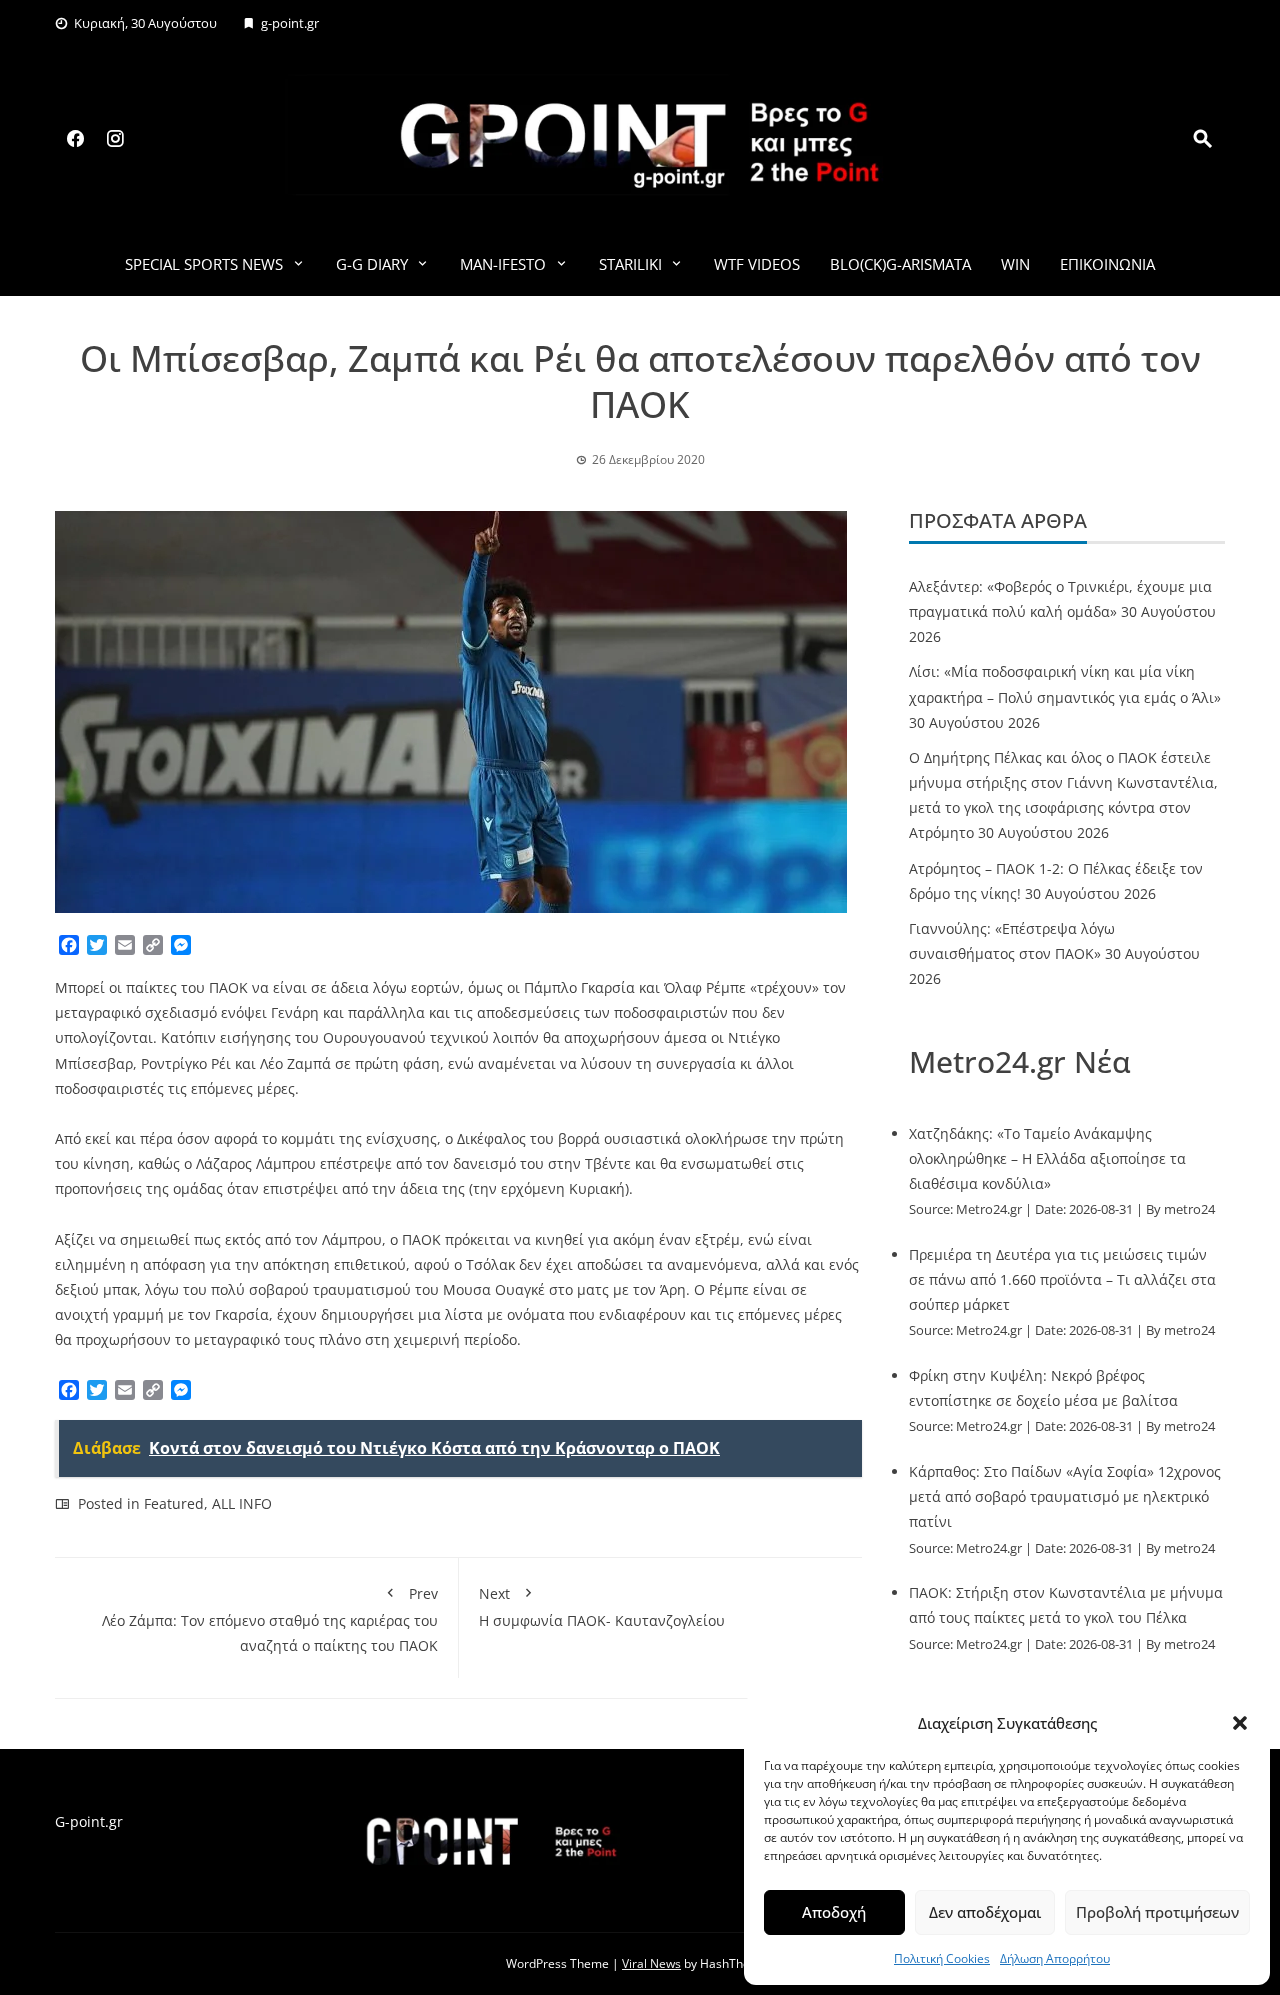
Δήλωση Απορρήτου (1055, 1958)
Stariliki (630, 264)
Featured (174, 1503)
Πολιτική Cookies (942, 1958)
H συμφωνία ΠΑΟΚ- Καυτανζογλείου (602, 1607)
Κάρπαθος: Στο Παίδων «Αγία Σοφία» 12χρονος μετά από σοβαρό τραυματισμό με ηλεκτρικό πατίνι (1065, 1496)
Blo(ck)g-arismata (900, 264)
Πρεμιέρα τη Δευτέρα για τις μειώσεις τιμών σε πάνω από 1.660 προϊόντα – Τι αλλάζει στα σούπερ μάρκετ (1062, 1279)
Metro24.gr (989, 1209)
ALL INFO (242, 1503)
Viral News (651, 1963)
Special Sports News (204, 264)
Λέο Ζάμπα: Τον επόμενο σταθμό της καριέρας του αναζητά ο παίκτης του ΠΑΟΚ (270, 1619)
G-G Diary (372, 264)
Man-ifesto (503, 264)
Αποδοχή (834, 1912)
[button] (1240, 1723)
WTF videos (757, 264)
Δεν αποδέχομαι (985, 1912)
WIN (1015, 264)
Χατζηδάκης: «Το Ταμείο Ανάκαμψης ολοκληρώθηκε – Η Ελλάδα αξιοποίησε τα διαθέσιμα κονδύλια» (1047, 1158)
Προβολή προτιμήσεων (1157, 1912)
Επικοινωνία (1107, 264)
